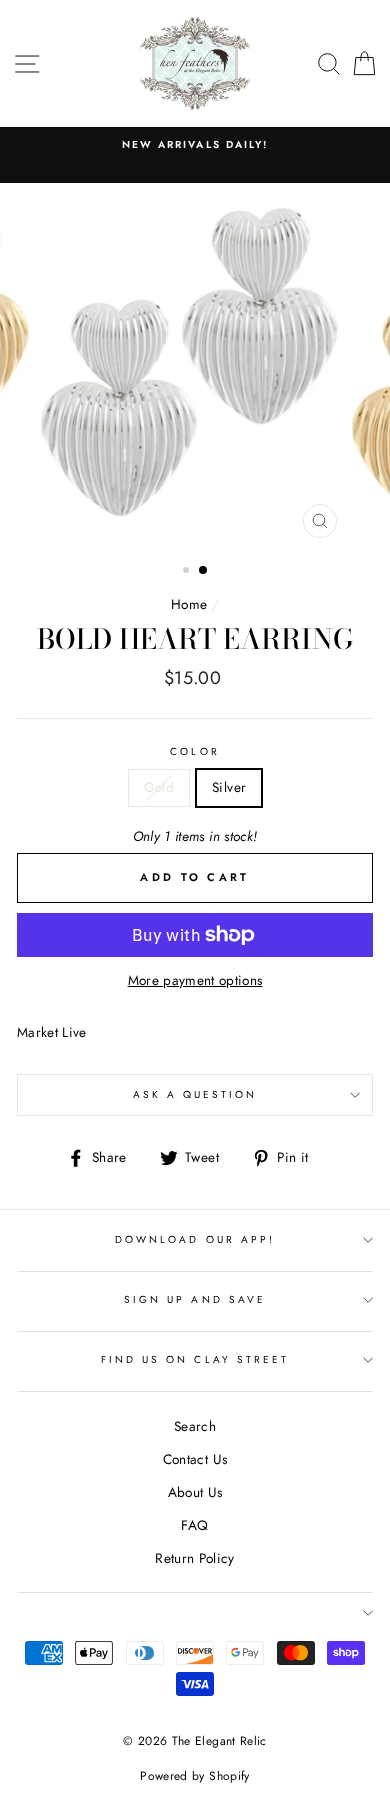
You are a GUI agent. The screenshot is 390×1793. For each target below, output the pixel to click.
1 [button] (188, 572)
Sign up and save (195, 1299)
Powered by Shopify (194, 1776)
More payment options (195, 980)
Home (189, 604)
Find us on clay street (195, 1359)
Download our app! (195, 1239)
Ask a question (195, 1094)
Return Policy (194, 1558)
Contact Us (195, 1459)
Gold (159, 787)
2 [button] (204, 571)
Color (194, 751)
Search (195, 1426)
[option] (195, 145)
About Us (195, 1492)
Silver (229, 787)
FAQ (194, 1525)
